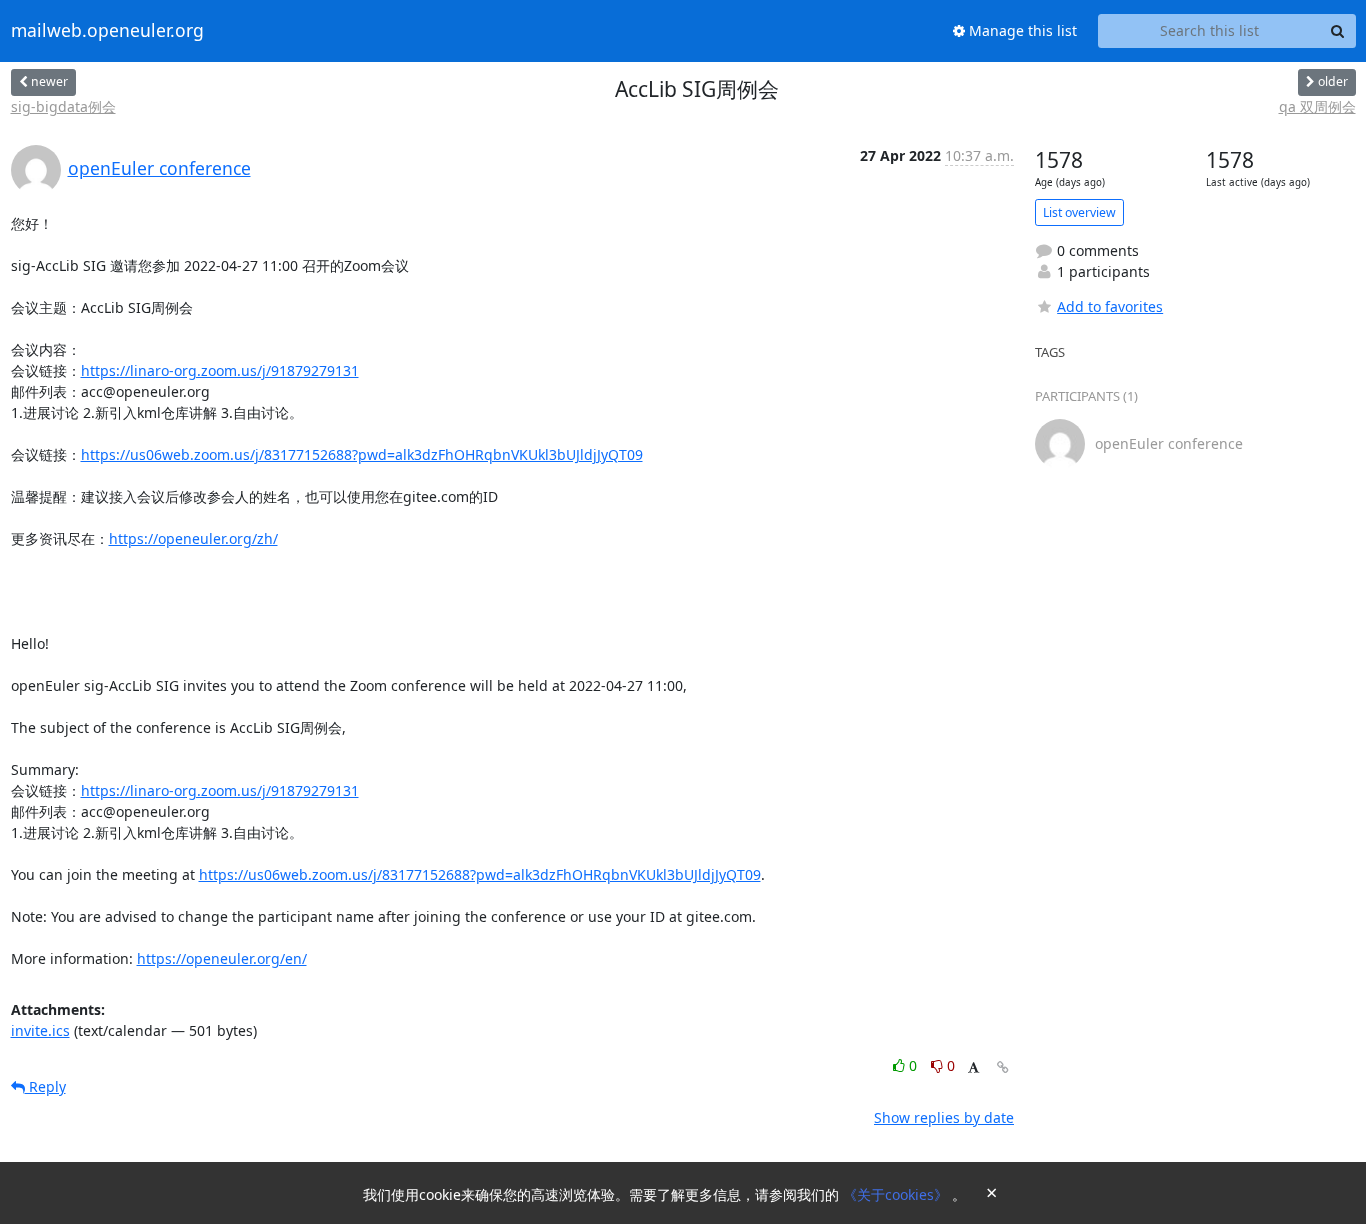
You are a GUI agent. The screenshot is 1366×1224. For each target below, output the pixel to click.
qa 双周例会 (1317, 106)
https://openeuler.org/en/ (222, 958)
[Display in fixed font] (973, 1068)
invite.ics (40, 1030)
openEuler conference (159, 168)
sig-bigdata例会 (63, 106)
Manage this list (1021, 30)
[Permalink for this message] (1003, 1067)
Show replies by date (944, 1117)
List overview (1079, 212)
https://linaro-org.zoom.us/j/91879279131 (220, 370)
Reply (45, 1086)
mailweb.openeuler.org (107, 31)
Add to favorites (1110, 306)
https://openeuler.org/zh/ (193, 538)
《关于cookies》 (897, 1194)
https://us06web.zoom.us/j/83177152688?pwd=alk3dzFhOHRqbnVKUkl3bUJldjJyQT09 (362, 454)
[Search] (1338, 31)
